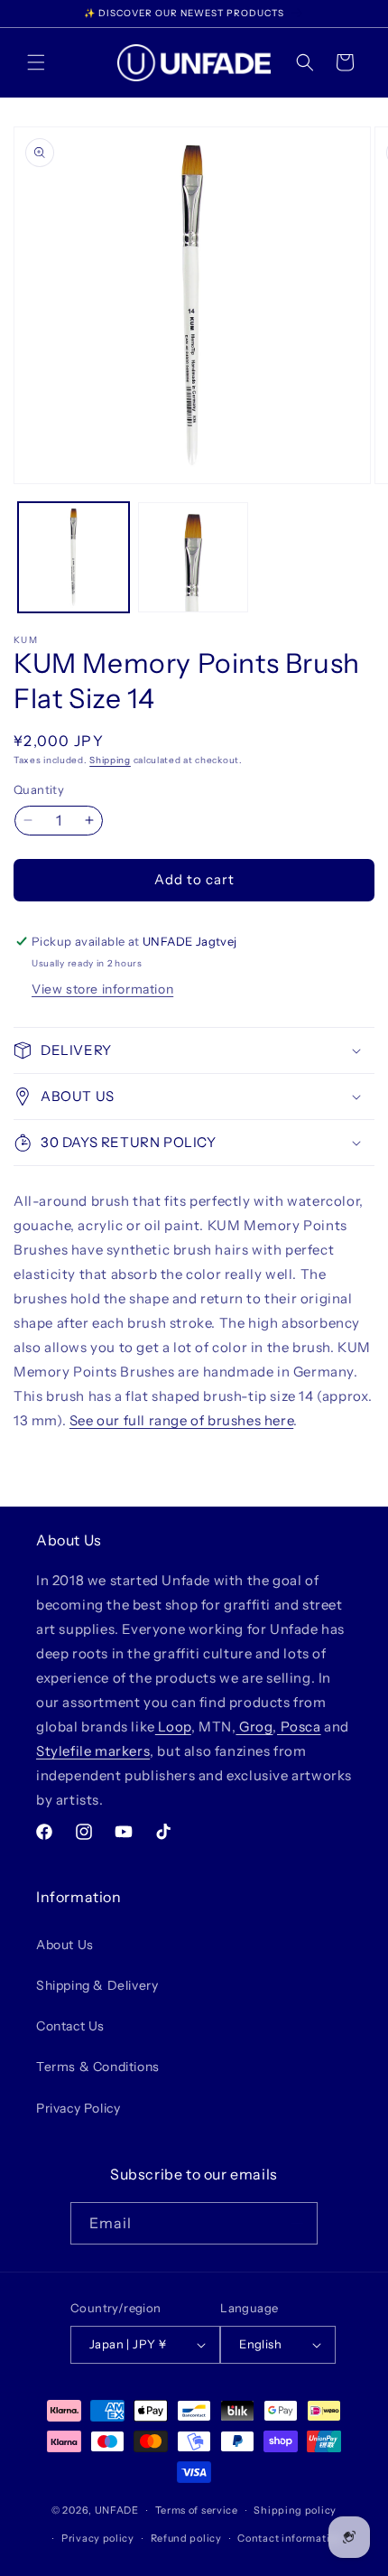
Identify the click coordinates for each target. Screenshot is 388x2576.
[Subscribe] (297, 2223)
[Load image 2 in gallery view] (194, 558)
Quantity (39, 789)
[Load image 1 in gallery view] (74, 558)
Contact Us (70, 2026)
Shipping (110, 760)
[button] (36, 62)
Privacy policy (98, 2538)
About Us (65, 1945)
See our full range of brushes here (181, 1420)
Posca (299, 1727)
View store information (102, 989)
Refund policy (186, 2538)
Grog (254, 1727)
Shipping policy (295, 2510)
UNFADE (117, 2510)
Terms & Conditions (98, 2067)
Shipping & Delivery (97, 1985)
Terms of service (197, 2510)
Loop (173, 1727)
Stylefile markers (93, 1751)
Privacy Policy (78, 2108)
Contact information (290, 2538)
